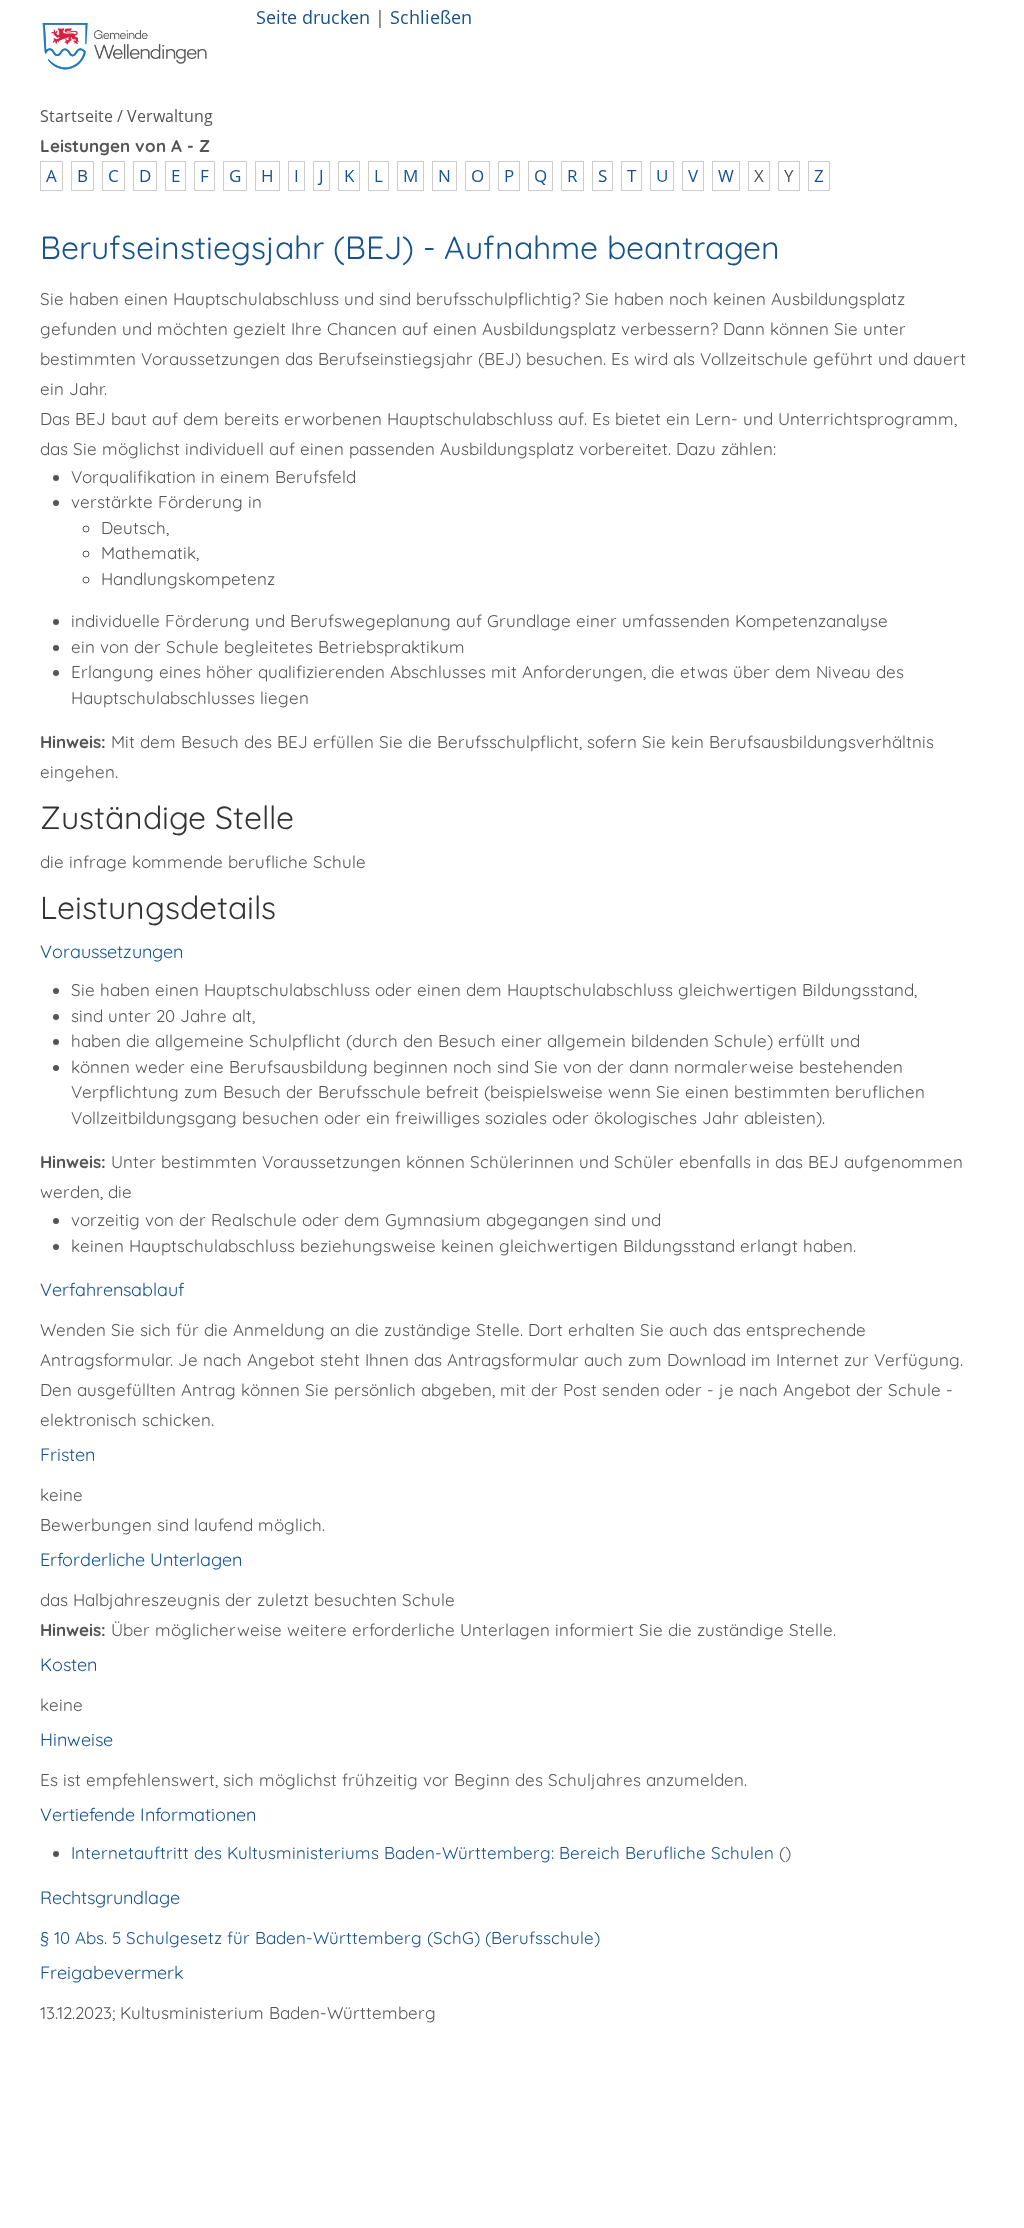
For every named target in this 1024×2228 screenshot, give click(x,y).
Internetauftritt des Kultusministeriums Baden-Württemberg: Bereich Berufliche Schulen (425, 1852)
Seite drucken (313, 16)
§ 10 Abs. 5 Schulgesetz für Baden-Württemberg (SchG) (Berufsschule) (320, 1937)
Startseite (76, 116)
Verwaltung (170, 116)
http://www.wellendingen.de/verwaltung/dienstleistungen (408, 2069)
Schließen (431, 16)
